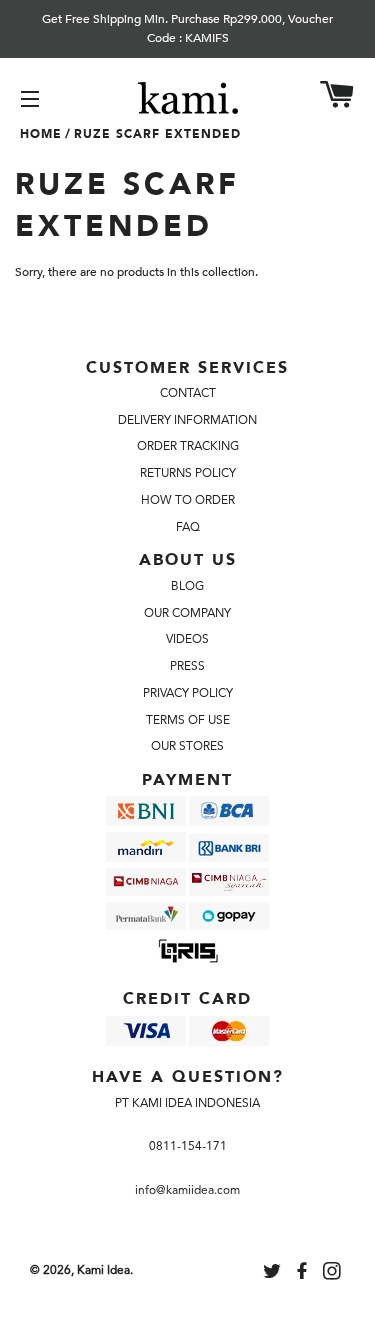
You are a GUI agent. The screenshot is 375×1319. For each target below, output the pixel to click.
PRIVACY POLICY (188, 693)
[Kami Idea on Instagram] (334, 1274)
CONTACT (188, 393)
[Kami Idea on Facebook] (304, 1274)
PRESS (187, 666)
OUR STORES (187, 746)
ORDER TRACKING (188, 446)
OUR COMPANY (187, 613)
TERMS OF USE (188, 720)
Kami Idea (103, 1270)
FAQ (188, 527)
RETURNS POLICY (188, 473)
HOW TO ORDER (188, 500)
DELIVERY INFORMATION (187, 420)
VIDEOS (187, 639)
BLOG (187, 586)
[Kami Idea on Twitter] (274, 1274)
